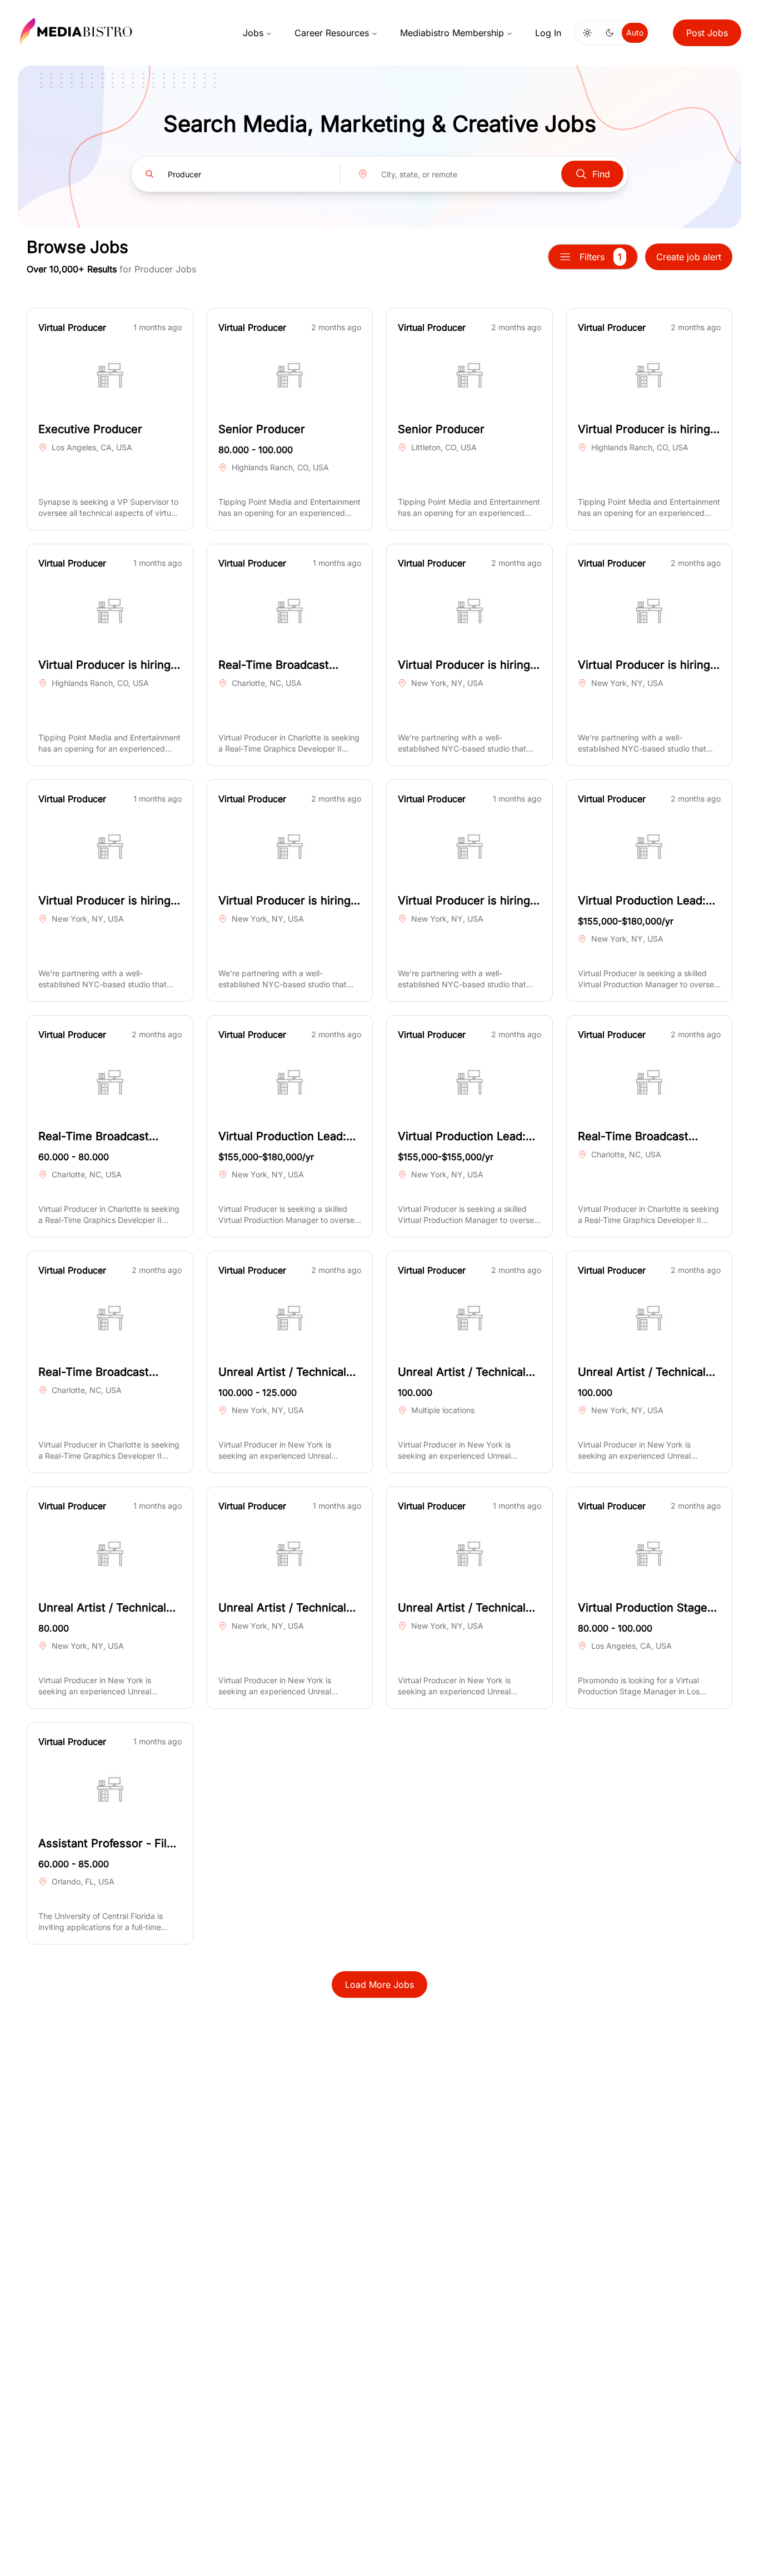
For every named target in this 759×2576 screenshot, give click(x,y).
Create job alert (689, 257)
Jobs (253, 33)
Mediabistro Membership (452, 33)
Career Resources (332, 33)
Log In (548, 33)
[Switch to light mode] (587, 33)
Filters (601, 257)
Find (601, 174)
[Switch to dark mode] (610, 33)
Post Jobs (707, 33)
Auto (635, 33)
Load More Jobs (379, 1985)
